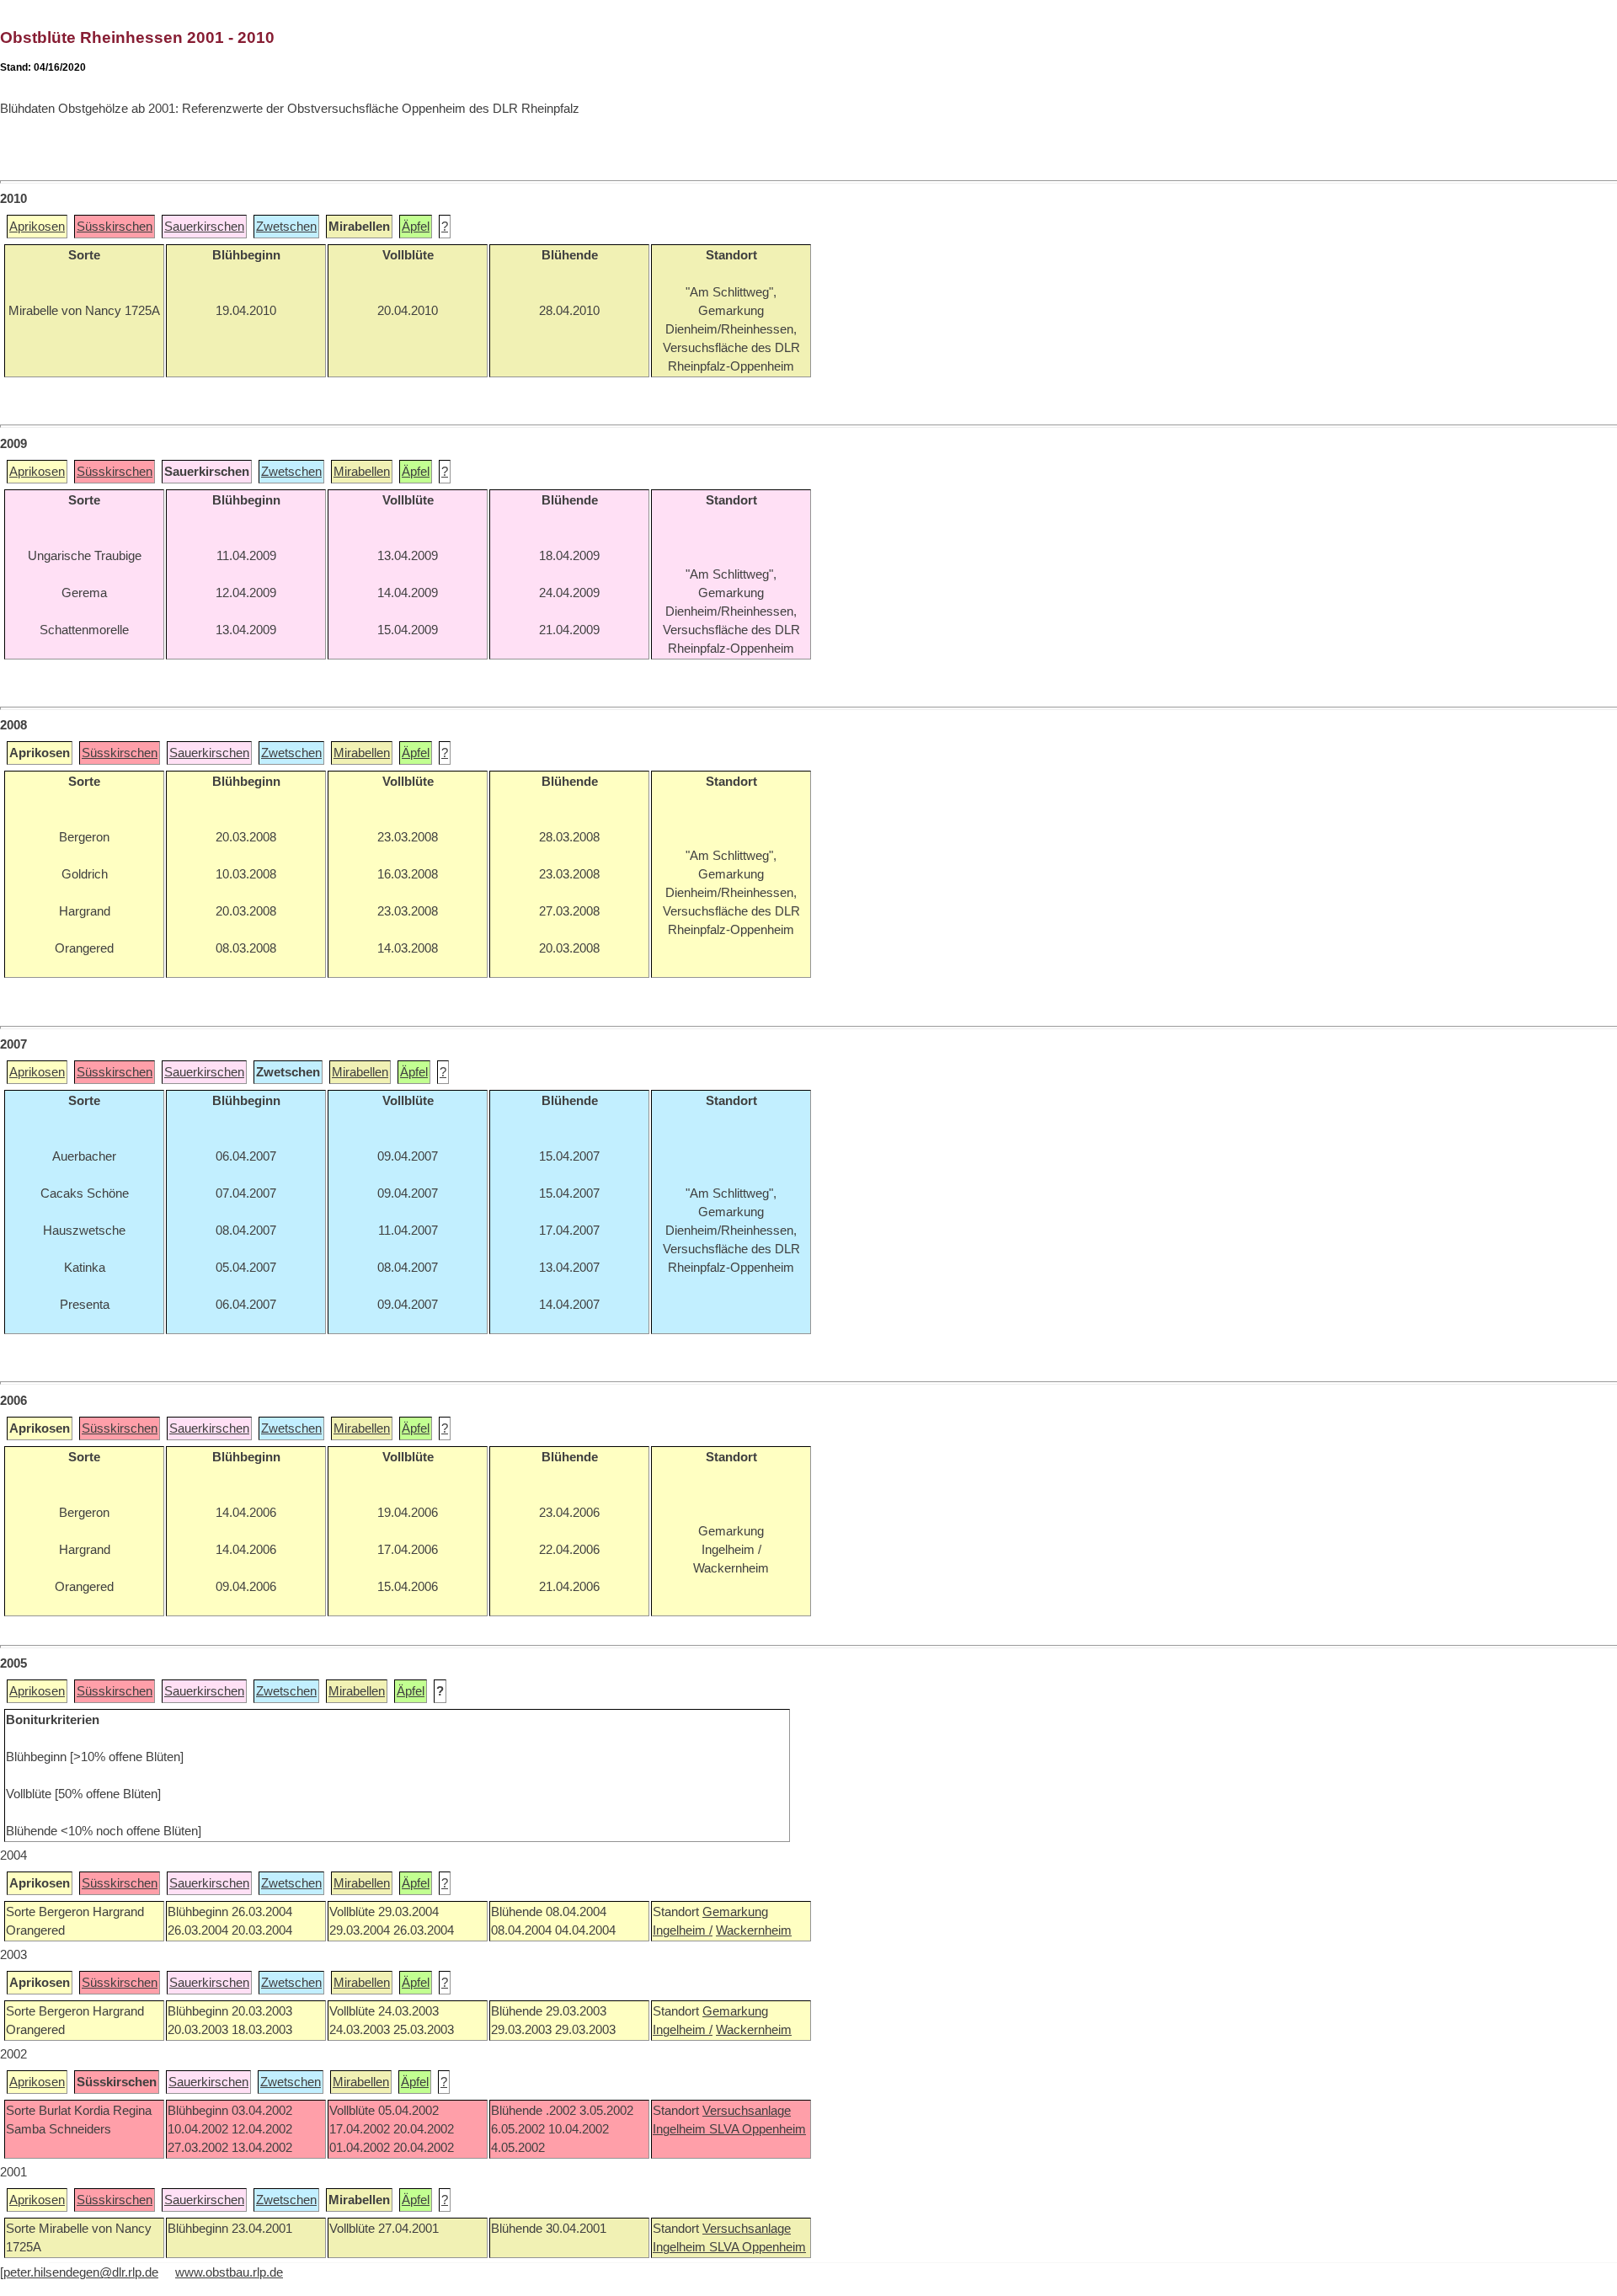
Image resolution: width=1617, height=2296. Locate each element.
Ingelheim (681, 2129)
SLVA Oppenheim (758, 2129)
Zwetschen (286, 227)
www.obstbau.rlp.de (229, 2272)
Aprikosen (37, 227)
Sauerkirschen (204, 227)
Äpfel (416, 227)
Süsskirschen (115, 227)
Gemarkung (735, 1912)
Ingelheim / (683, 1930)
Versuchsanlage (747, 2111)
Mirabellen (362, 472)
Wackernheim (754, 1930)
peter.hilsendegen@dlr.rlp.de (81, 2272)
